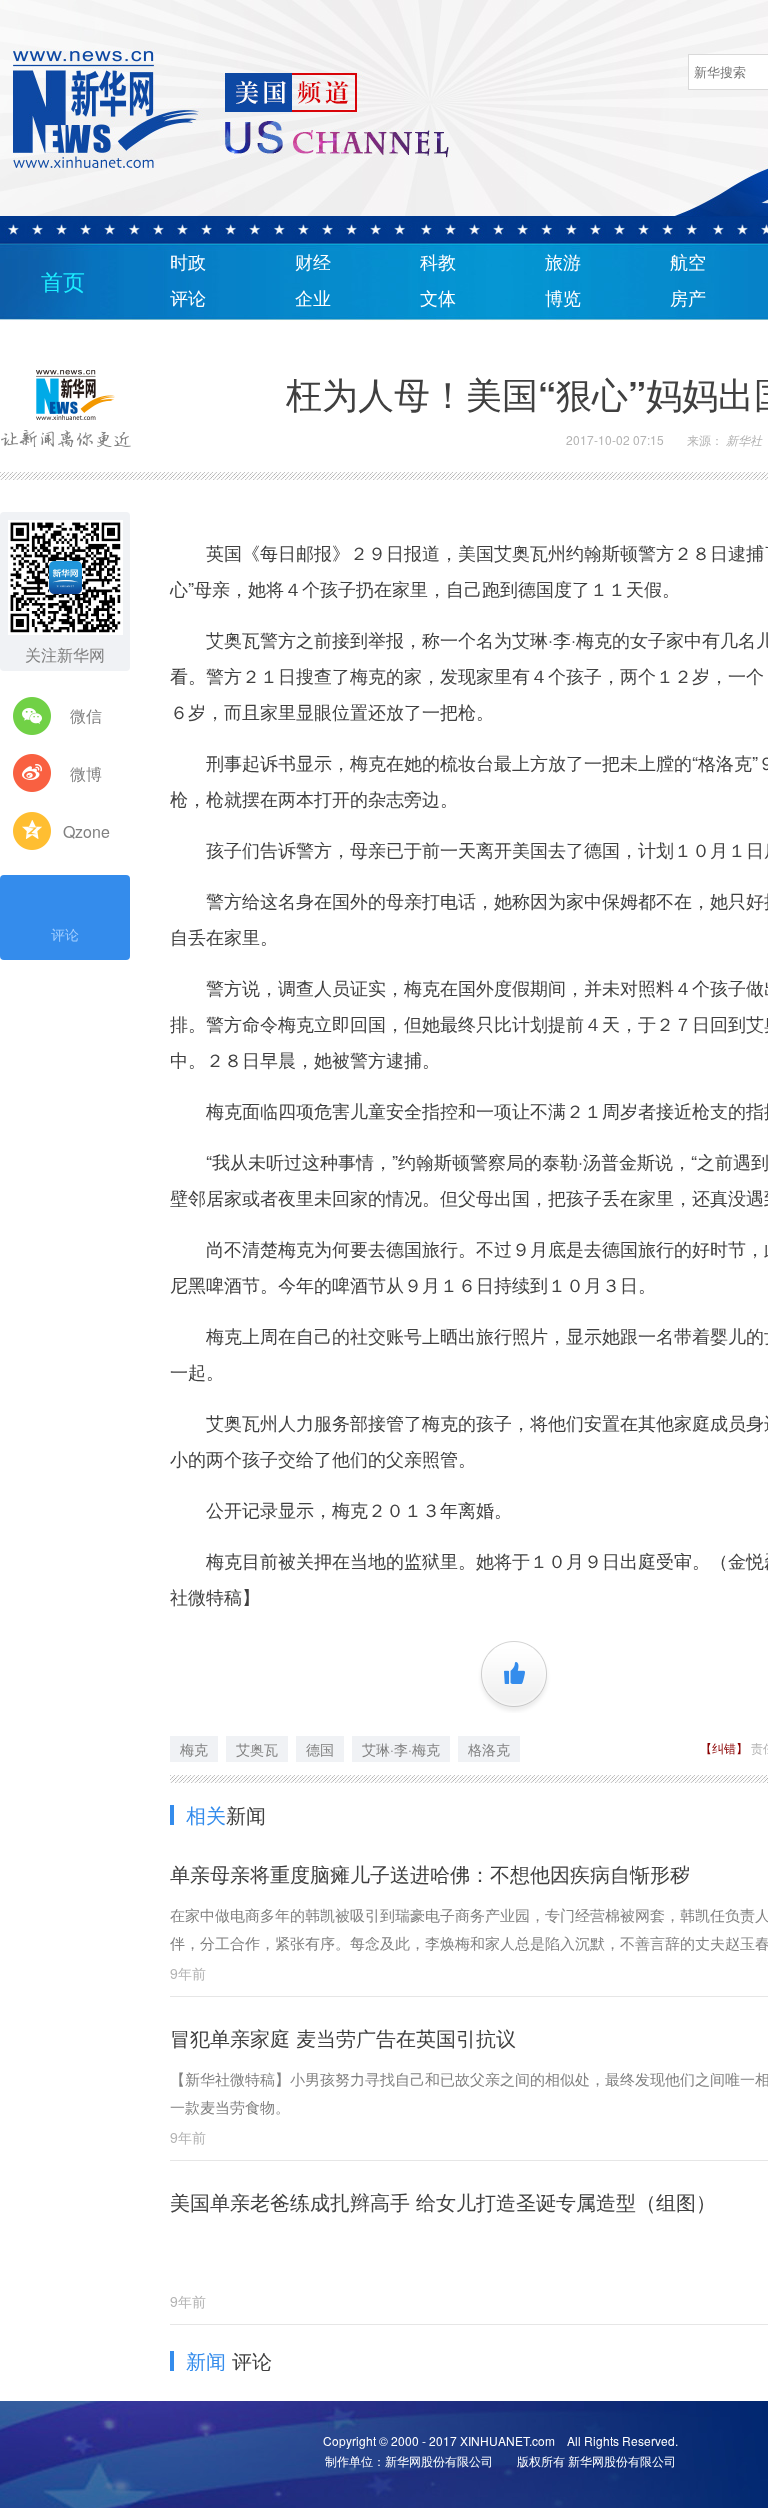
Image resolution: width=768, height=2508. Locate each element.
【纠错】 (725, 1747)
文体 (438, 299)
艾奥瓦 (257, 1749)
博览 (563, 299)
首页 (63, 282)
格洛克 (489, 1749)
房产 (688, 299)
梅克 (194, 1749)
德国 (320, 1749)
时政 (188, 263)
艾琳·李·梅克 (401, 1749)
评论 (188, 299)
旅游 (563, 263)
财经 (313, 263)
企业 (313, 299)
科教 (438, 263)
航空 (688, 263)
